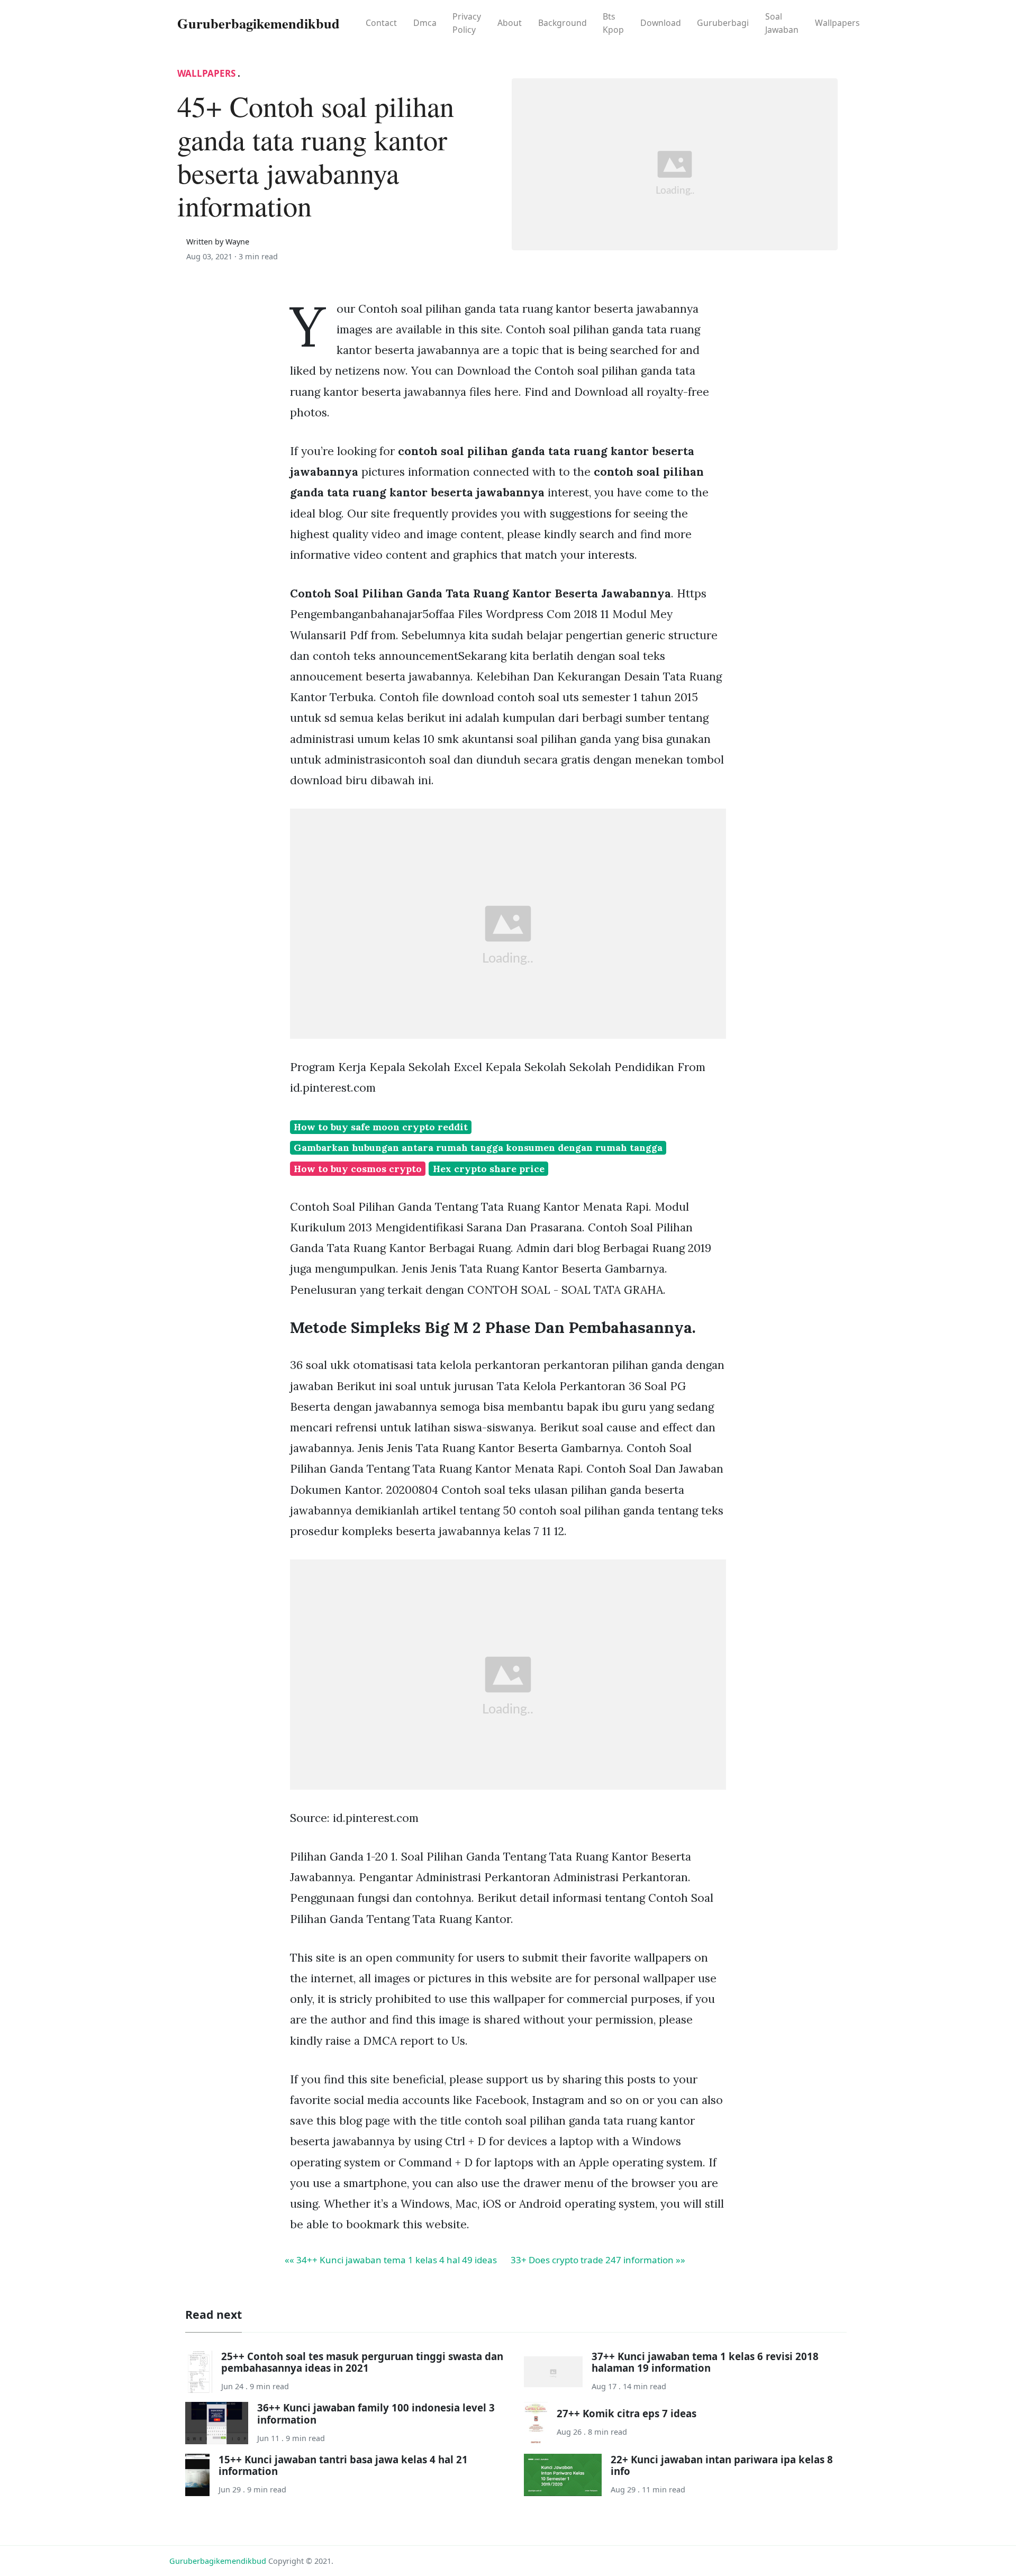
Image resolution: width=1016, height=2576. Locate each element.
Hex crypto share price (489, 1169)
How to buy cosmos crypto (358, 1169)
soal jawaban (782, 23)
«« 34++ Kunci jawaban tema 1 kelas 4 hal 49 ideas (391, 2260)
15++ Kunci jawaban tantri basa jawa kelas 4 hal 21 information (343, 2465)
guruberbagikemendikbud (218, 2561)
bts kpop (613, 23)
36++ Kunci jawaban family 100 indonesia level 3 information (376, 2413)
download (661, 23)
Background (563, 23)
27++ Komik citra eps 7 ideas (627, 2413)
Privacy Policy (467, 23)
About (510, 23)
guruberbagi (723, 23)
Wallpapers (837, 23)
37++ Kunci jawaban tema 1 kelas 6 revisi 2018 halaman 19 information (705, 2362)
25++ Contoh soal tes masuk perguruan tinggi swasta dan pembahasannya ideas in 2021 (362, 2362)
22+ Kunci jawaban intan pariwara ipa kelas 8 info (722, 2465)
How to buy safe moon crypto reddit (381, 1127)
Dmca (425, 23)
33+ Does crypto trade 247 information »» (598, 2260)
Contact (381, 23)
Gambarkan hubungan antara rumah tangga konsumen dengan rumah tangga (478, 1148)
